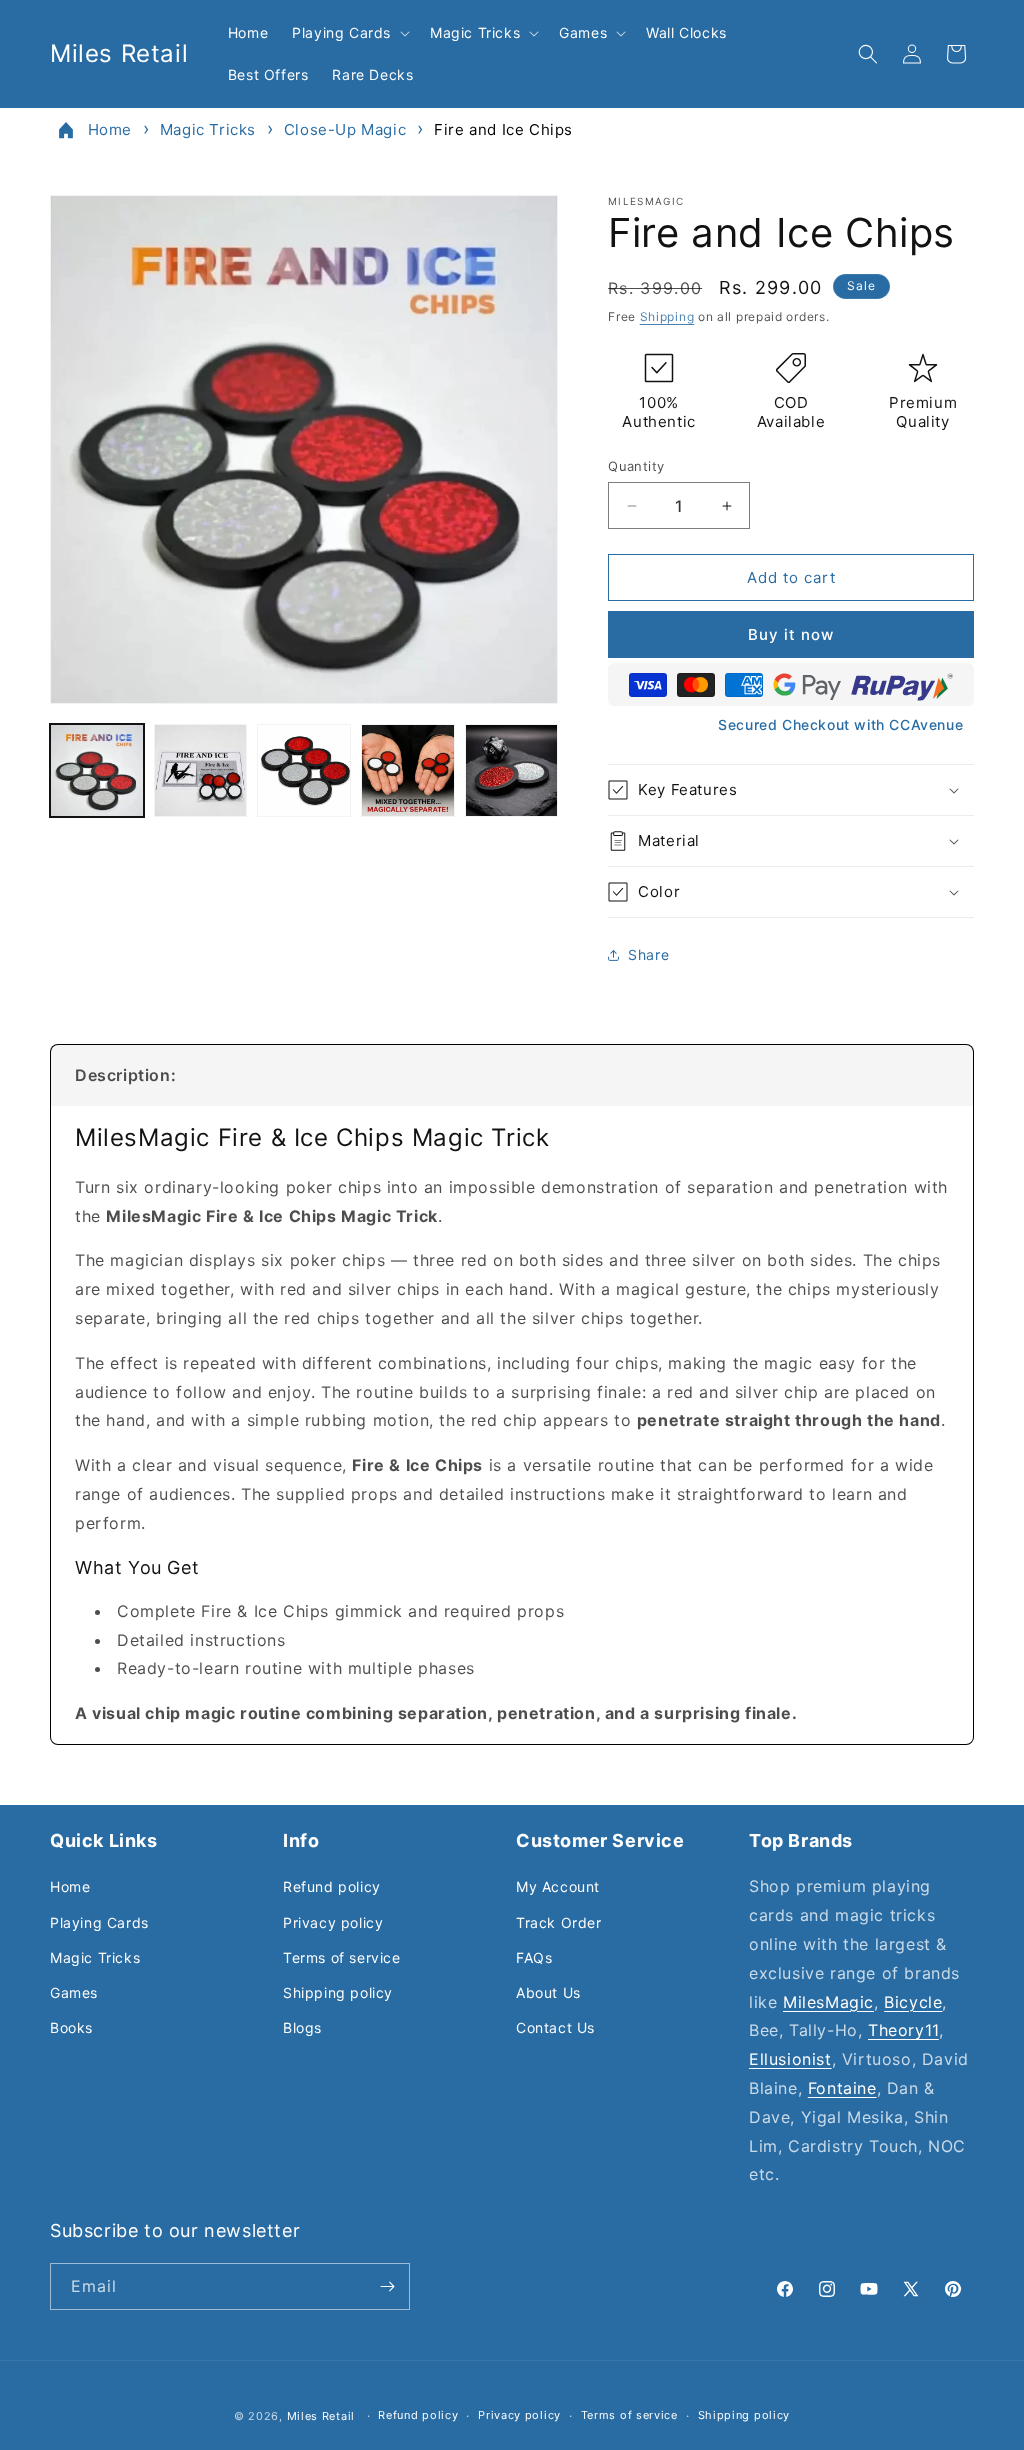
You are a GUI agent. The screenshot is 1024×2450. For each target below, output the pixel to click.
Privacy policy (333, 1922)
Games (74, 1992)
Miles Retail (321, 2416)
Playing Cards (99, 1922)
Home (110, 129)
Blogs (302, 2027)
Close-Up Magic (345, 129)
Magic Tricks (208, 129)
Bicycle (913, 2002)
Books (71, 2027)
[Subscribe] (387, 2286)
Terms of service (342, 1957)
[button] (349, 33)
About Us (548, 1992)
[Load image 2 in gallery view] (201, 771)
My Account (558, 1886)
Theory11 (903, 2030)
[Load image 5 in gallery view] (512, 771)
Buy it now (791, 634)
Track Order (559, 1922)
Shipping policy (338, 1992)
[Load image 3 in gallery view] (304, 771)
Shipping (667, 316)
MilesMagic (828, 2002)
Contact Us (555, 2027)
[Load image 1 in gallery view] (97, 771)
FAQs (534, 1957)
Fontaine (842, 2088)
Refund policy (332, 1886)
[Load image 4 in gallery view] (408, 771)
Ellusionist (790, 2059)
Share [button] (648, 954)
